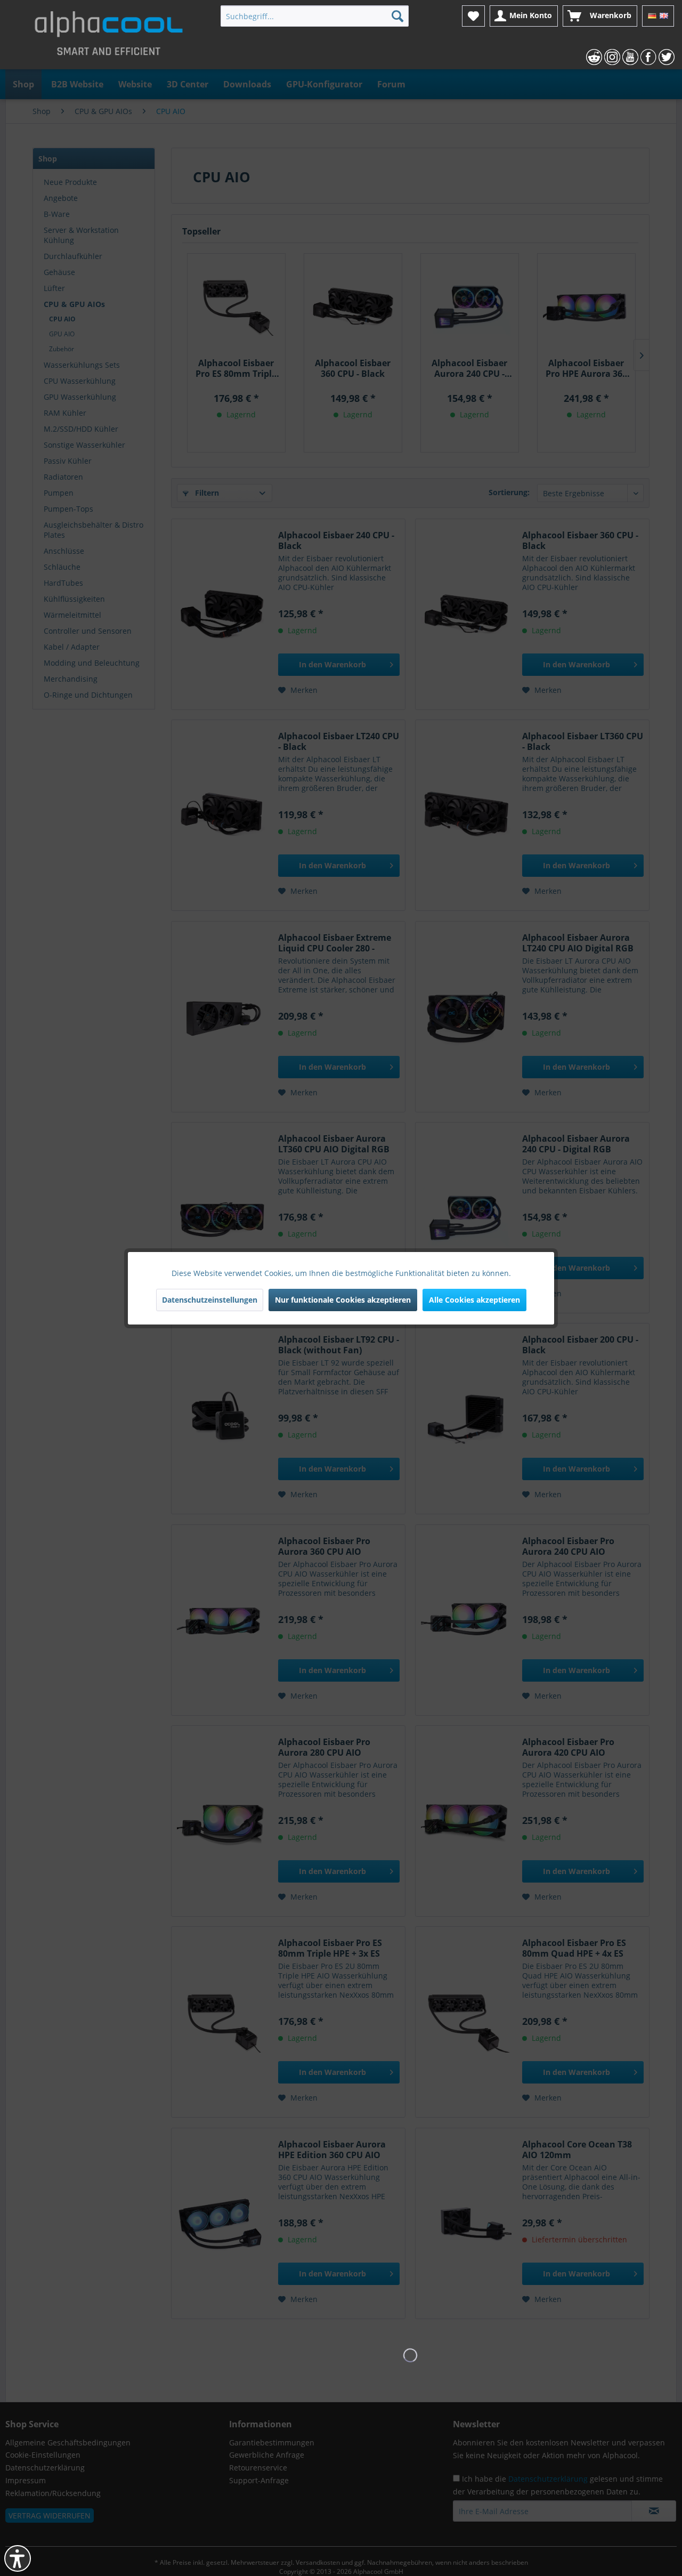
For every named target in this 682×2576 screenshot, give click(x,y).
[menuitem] (315, 16)
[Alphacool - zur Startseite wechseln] (109, 37)
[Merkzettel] (473, 16)
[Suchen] (397, 16)
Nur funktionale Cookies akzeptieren (343, 1300)
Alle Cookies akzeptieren (474, 1300)
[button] (18, 2558)
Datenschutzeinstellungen (210, 1300)
